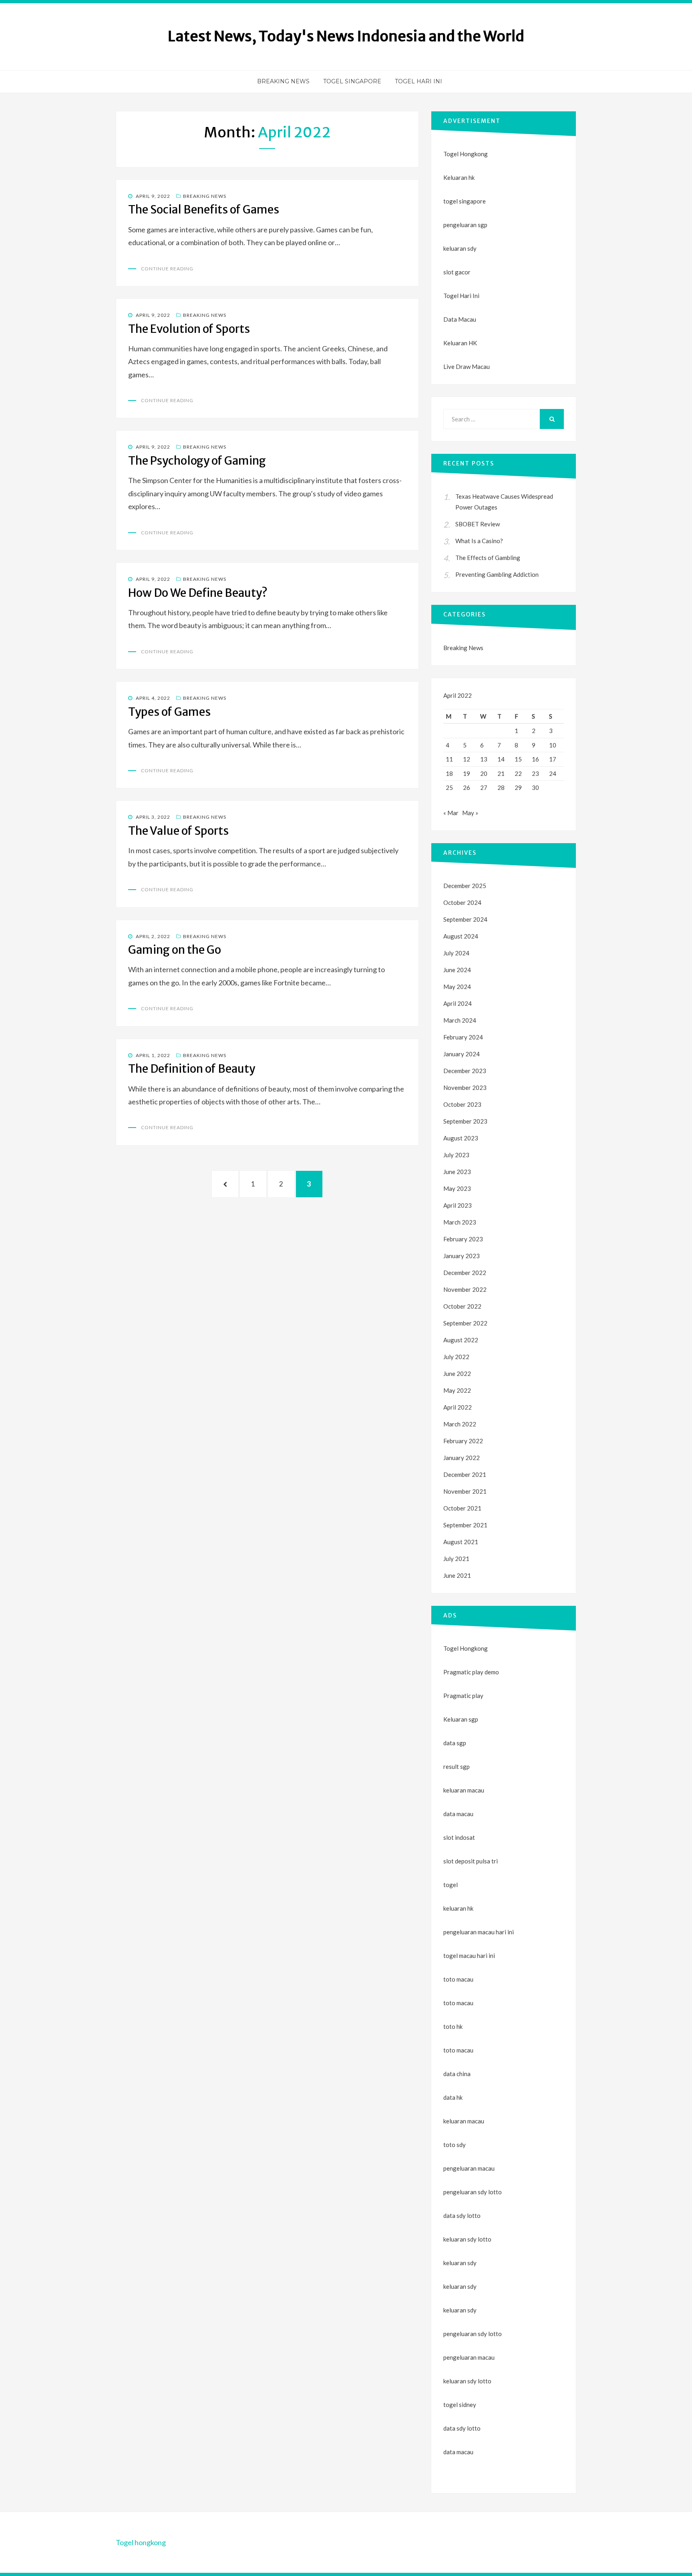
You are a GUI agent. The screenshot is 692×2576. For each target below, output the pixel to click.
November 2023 (465, 1088)
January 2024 (462, 1054)
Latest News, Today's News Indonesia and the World (346, 36)
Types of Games (169, 712)
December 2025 (465, 886)
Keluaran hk (459, 177)
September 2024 (465, 919)
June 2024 (457, 970)
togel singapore (465, 201)
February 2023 (463, 1239)
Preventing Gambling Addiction (497, 574)
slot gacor (457, 272)
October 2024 (462, 902)
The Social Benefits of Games (204, 209)
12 (467, 759)
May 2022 (457, 1390)
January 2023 (462, 1256)
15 (518, 759)
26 (467, 788)
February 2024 (463, 1037)
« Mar (451, 813)
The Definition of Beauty (192, 1069)
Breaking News (283, 81)
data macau (458, 2452)
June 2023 (457, 1172)
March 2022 (460, 1424)
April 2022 (458, 1407)
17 (553, 759)
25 (449, 788)
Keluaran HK (460, 343)
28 (501, 788)
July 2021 (456, 1559)
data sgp (455, 1743)
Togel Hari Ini (418, 81)
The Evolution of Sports (189, 329)
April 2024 (458, 1003)
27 (484, 788)
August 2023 (461, 1138)
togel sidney (460, 2405)
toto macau (458, 2003)
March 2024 (460, 1020)
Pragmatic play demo (471, 1672)
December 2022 (465, 1273)
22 (518, 773)
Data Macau (460, 319)
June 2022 (457, 1374)
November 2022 (465, 1289)
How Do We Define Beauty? (198, 593)
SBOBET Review (478, 524)
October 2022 (462, 1306)
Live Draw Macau (467, 367)
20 (484, 773)
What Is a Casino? (479, 541)
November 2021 (465, 1491)
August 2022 (461, 1340)
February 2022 (463, 1441)
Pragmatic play (463, 1696)
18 (449, 773)
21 (501, 773)
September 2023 (465, 1121)
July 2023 (456, 1155)
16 (535, 759)
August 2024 (461, 936)
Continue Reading (167, 269)
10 (553, 745)
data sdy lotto (462, 2428)
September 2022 (465, 1323)
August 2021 (461, 1542)
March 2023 (460, 1222)
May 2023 (457, 1188)
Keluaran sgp (461, 1719)
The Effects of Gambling (488, 558)
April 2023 (458, 1205)
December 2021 (465, 1474)
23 (535, 773)
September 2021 (465, 1525)
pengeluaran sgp (465, 225)
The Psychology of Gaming (197, 461)
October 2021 (462, 1508)
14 (501, 759)
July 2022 (456, 1357)
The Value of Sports (178, 831)
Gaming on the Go (175, 950)
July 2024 (456, 953)
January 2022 (462, 1458)
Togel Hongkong (466, 154)
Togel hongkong (141, 2542)
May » (470, 813)
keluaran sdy (460, 248)
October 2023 (462, 1104)
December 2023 (465, 1071)
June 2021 (457, 1575)
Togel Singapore (352, 81)
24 (553, 773)
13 (484, 759)
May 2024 (457, 987)
